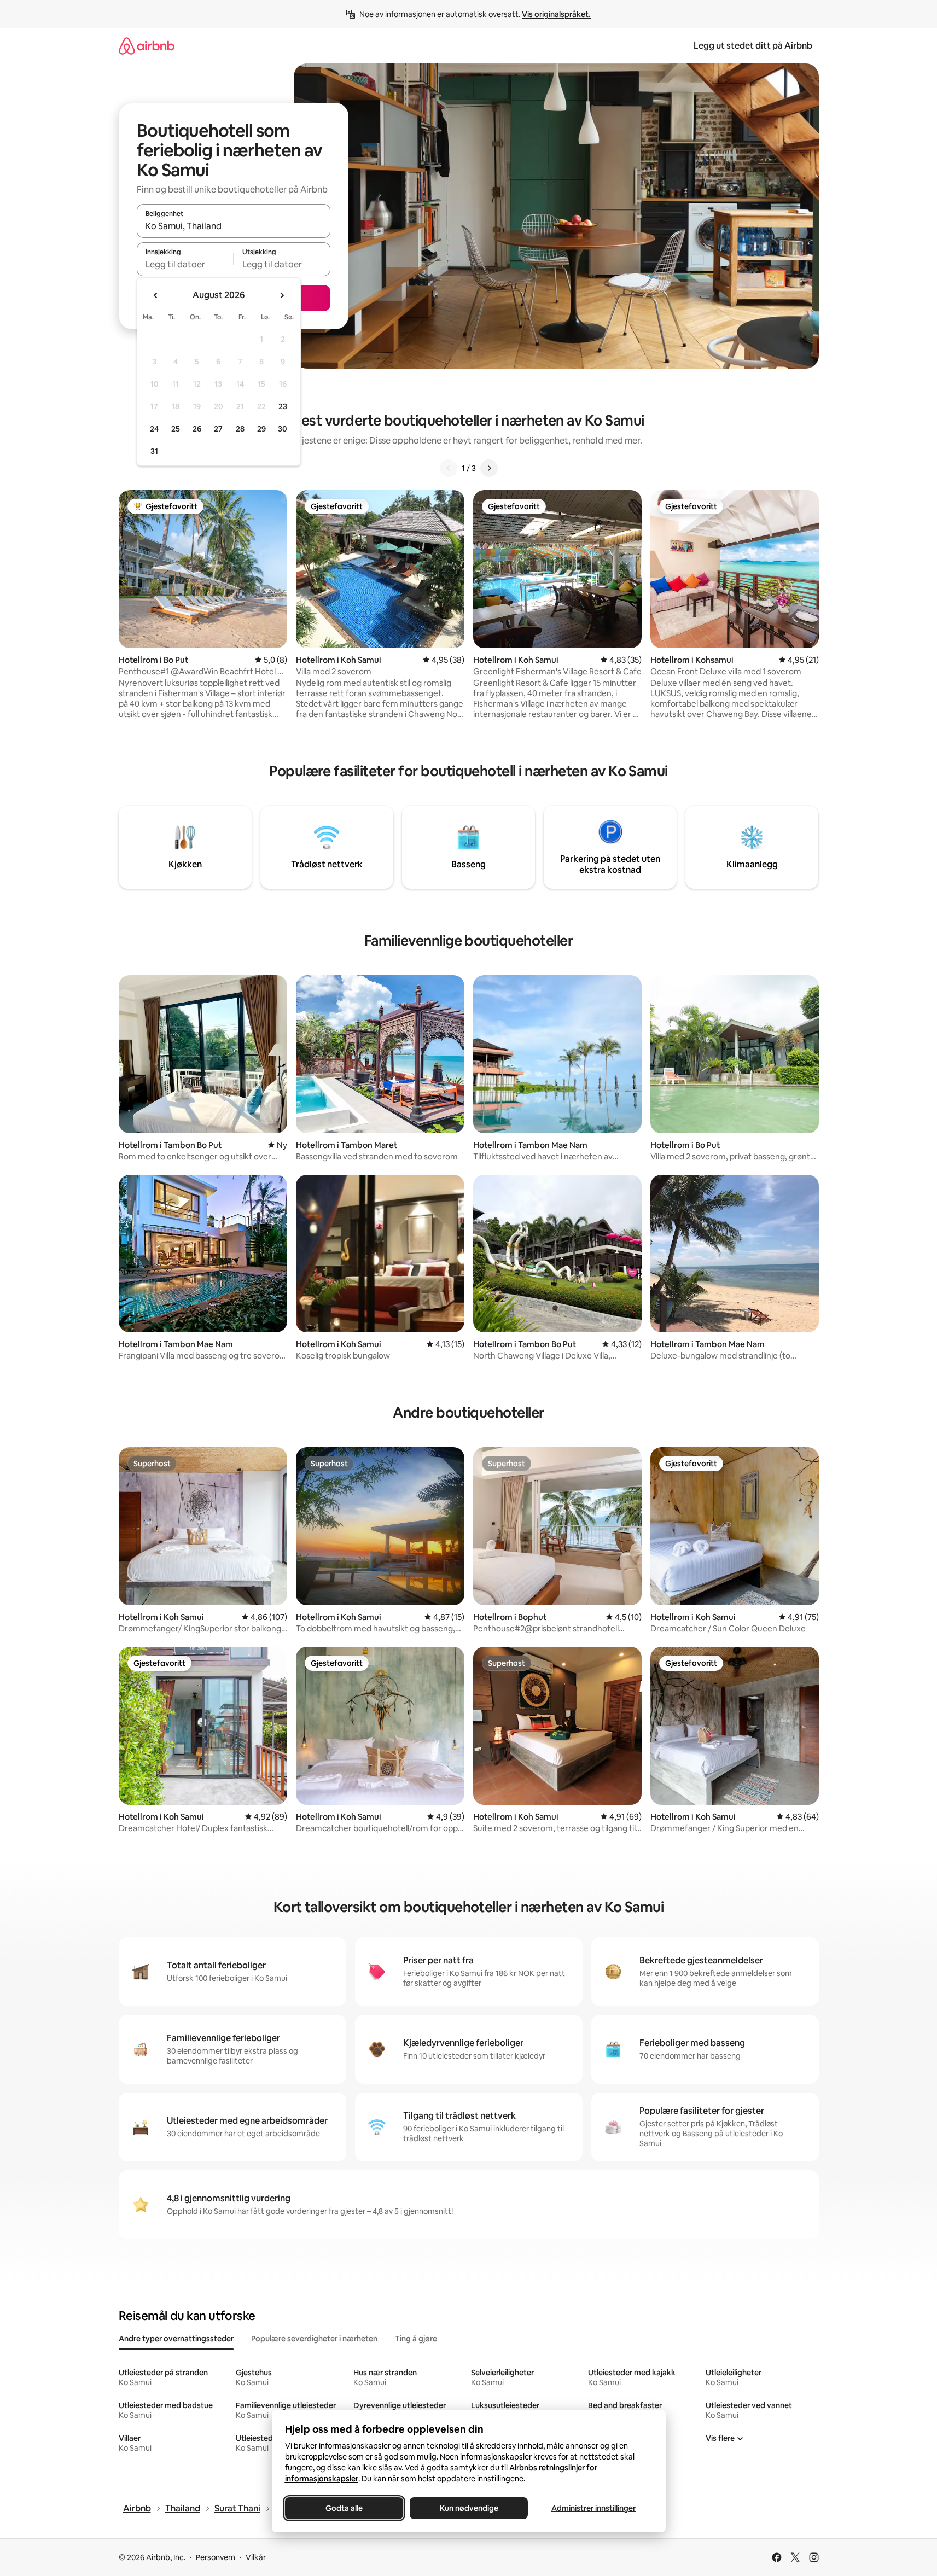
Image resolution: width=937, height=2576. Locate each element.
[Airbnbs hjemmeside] (147, 46)
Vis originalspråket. (556, 14)
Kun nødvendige (469, 2508)
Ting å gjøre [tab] (416, 2339)
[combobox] (234, 226)
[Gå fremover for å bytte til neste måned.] (282, 295)
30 (283, 429)
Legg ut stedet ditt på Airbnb (753, 46)
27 (218, 429)
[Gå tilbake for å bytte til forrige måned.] (156, 295)
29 (261, 429)
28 (240, 429)
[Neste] (489, 468)
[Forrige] (449, 468)
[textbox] (185, 264)
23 (283, 406)
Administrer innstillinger (593, 2508)
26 (197, 429)
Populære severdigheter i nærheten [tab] (314, 2339)
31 (154, 451)
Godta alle (344, 2508)
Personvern (216, 2557)
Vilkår (256, 2557)
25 (176, 429)
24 (154, 429)
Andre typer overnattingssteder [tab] (176, 2339)
